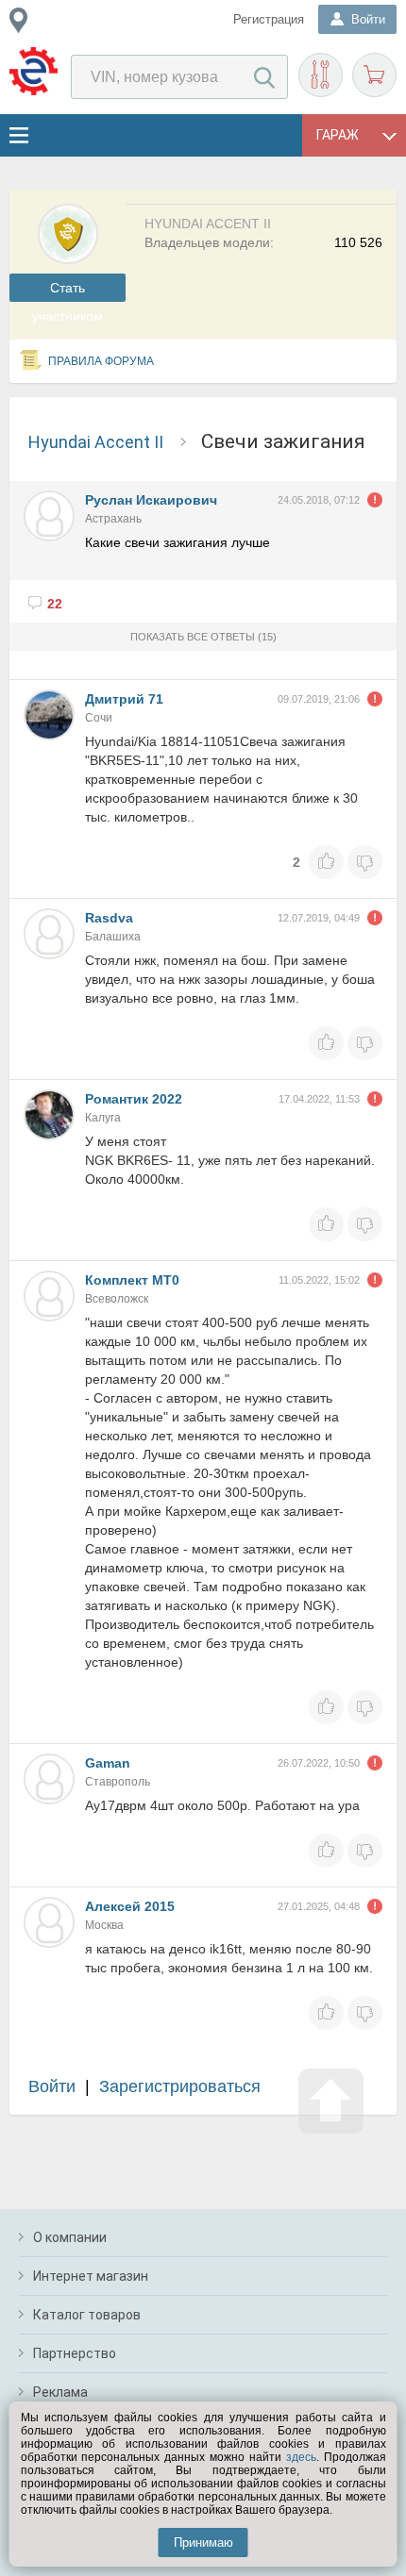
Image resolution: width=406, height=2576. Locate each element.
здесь (301, 2457)
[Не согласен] (365, 862)
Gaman (108, 1763)
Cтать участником (68, 291)
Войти (52, 2086)
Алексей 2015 (130, 1906)
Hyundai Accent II (96, 442)
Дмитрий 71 (124, 699)
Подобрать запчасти (321, 75)
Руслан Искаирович (151, 500)
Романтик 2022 (134, 1099)
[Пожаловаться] (375, 500)
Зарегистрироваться (180, 2086)
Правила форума (101, 361)
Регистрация (269, 19)
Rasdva (109, 918)
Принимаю (203, 2543)
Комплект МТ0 (132, 1280)
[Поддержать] (326, 862)
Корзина (374, 75)
